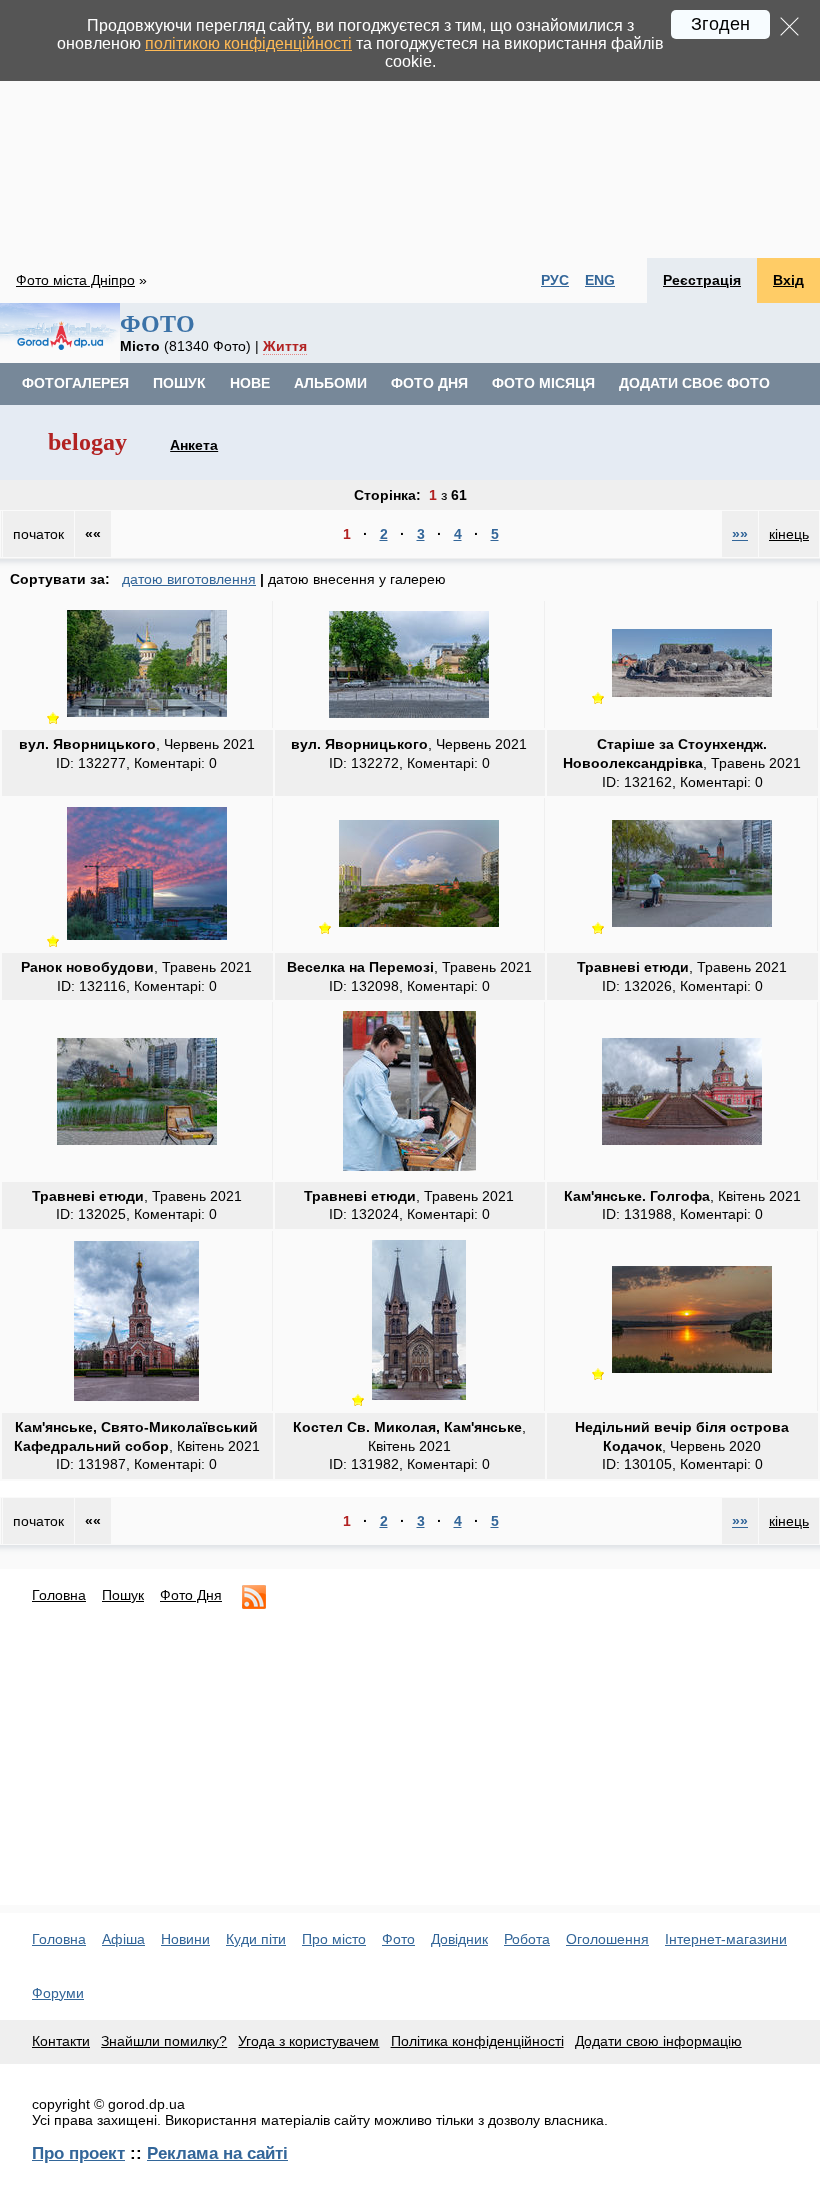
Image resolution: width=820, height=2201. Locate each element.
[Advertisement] (410, 129)
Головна (59, 1595)
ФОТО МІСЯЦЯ (543, 383)
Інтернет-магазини (726, 1939)
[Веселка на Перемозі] (419, 926)
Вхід (788, 280)
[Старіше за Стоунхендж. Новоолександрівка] (692, 696)
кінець (789, 534)
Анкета (194, 445)
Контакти (61, 2041)
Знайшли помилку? (164, 2041)
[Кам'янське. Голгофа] (682, 1144)
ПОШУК (179, 383)
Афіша (123, 1939)
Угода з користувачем (308, 2041)
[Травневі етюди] (692, 926)
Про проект (78, 2153)
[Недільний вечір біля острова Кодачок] (692, 1372)
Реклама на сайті (217, 2153)
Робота (527, 1939)
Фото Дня (191, 1595)
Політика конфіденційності (477, 2041)
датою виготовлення (189, 579)
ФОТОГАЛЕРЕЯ (75, 383)
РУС (555, 280)
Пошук (123, 1595)
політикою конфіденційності (248, 43)
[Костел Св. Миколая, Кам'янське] (419, 1399)
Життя (285, 346)
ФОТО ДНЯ (429, 383)
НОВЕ (250, 383)
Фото (398, 1939)
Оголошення (607, 1939)
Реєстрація (702, 280)
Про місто (334, 1939)
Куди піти (256, 1939)
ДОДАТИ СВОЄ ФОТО (694, 383)
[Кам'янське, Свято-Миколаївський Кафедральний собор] (136, 1400)
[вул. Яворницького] (147, 716)
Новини (185, 1939)
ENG (600, 280)
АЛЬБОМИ (330, 383)
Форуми (58, 1993)
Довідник (459, 1939)
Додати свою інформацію (658, 2041)
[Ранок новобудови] (147, 939)
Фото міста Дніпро (75, 280)
